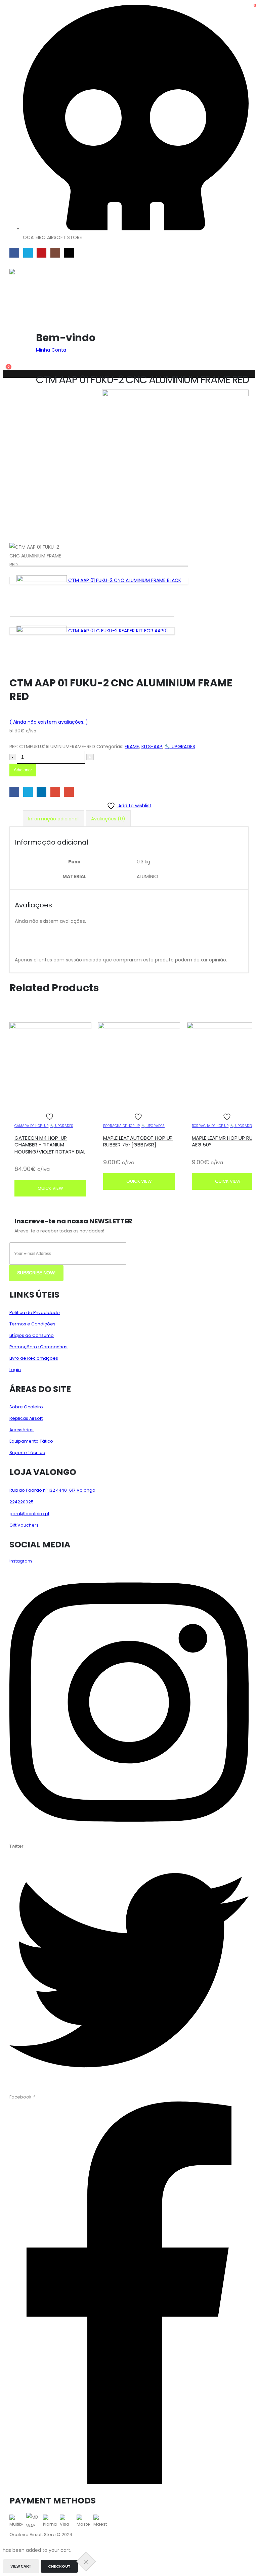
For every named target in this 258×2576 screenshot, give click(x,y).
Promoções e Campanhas (38, 1347)
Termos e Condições (32, 1324)
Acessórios (21, 1430)
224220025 (21, 1502)
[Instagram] (55, 253)
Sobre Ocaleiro (26, 1407)
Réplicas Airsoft (26, 1418)
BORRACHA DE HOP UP (121, 1126)
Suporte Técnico (27, 1453)
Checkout (59, 2566)
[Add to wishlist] (50, 1117)
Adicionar (23, 770)
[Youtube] (41, 253)
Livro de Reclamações (34, 1358)
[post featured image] (50, 1027)
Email (69, 792)
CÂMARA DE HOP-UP (31, 1126)
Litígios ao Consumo (32, 1335)
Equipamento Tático (31, 1441)
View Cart (21, 2566)
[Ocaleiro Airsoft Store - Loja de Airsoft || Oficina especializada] (32, 296)
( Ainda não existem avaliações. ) (49, 722)
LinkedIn (41, 792)
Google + (55, 792)
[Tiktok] (69, 253)
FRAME (132, 747)
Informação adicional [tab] (53, 819)
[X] (28, 253)
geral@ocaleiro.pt (29, 1514)
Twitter (28, 792)
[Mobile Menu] (14, 264)
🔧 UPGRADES (180, 747)
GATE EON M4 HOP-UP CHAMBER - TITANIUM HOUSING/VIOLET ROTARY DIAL (50, 1145)
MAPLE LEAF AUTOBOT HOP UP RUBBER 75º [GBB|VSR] (138, 1141)
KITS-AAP (152, 747)
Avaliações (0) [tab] (108, 819)
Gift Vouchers (24, 1525)
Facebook (14, 792)
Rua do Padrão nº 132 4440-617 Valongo (52, 1490)
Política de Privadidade (35, 1313)
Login (15, 1370)
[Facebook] (14, 253)
